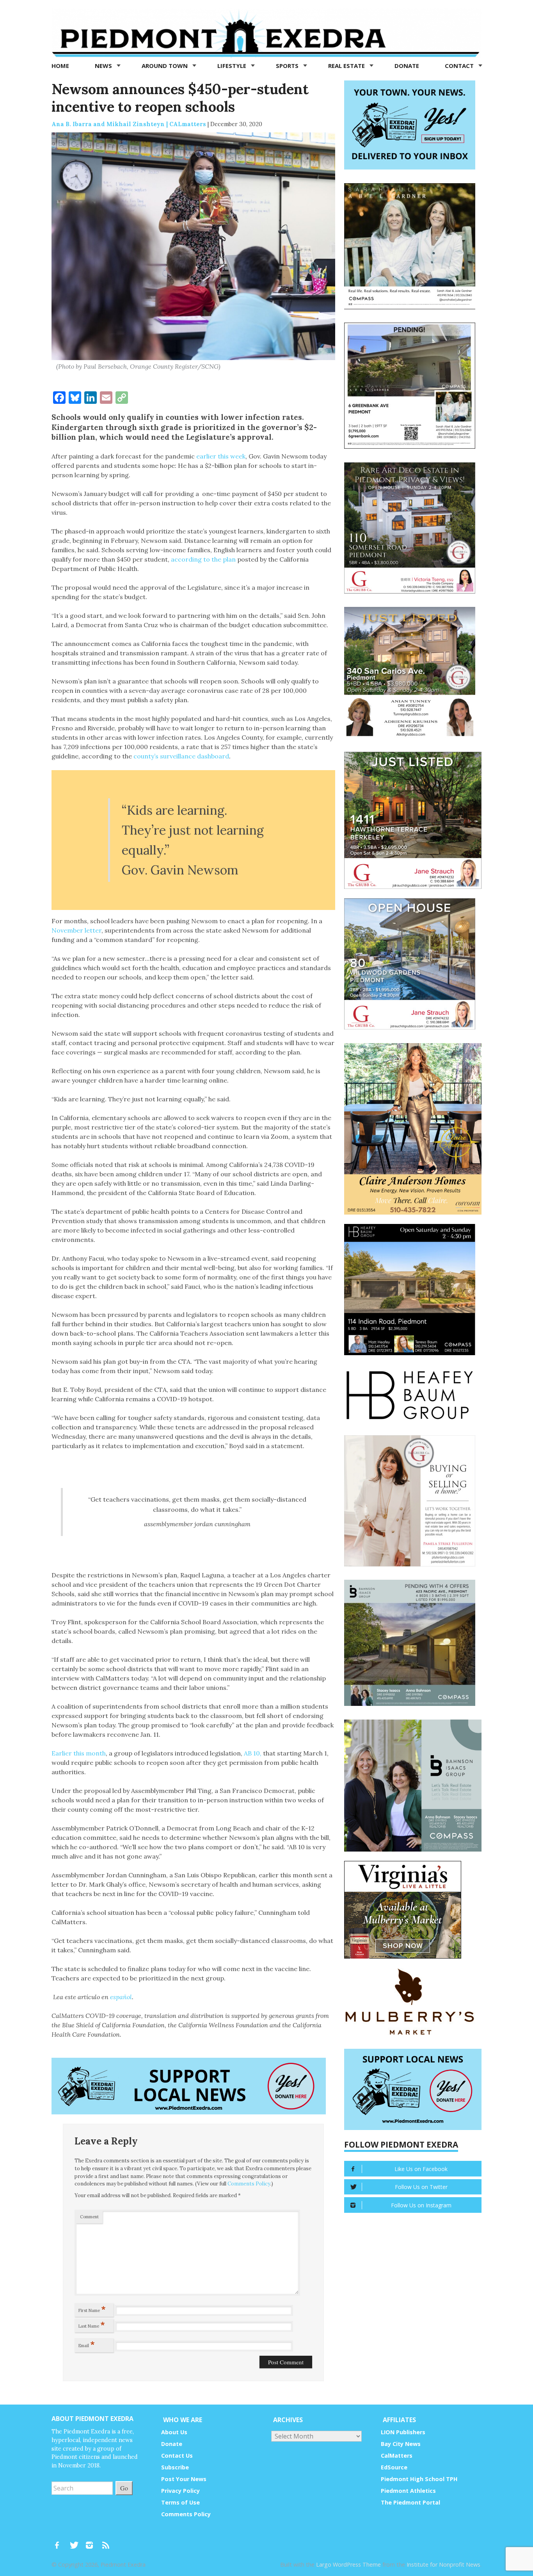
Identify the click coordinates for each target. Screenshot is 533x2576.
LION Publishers (403, 2432)
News (104, 66)
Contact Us (177, 2456)
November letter (76, 930)
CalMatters (397, 2456)
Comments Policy (249, 2184)
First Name (92, 2309)
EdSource (394, 2467)
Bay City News (401, 2444)
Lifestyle (233, 66)
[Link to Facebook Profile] (60, 2542)
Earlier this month (79, 1753)
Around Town (165, 66)
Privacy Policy (180, 2491)
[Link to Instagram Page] (92, 2542)
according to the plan (203, 559)
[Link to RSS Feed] (107, 2542)
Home (60, 66)
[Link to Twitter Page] (76, 2542)
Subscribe (175, 2467)
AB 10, (253, 1753)
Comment (89, 2217)
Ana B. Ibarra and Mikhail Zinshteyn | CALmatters (129, 124)
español (121, 1997)
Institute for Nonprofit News (443, 2564)
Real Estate (347, 66)
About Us (174, 2432)
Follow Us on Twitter (421, 2187)
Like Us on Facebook (421, 2169)
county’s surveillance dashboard (181, 756)
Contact (460, 66)
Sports (288, 66)
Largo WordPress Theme (348, 2564)
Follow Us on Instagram (421, 2205)
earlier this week (221, 456)
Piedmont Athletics (408, 2491)
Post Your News (184, 2479)
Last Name (92, 2324)
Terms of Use (180, 2502)
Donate (407, 66)
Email (87, 2344)
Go (124, 2488)
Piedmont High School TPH (419, 2479)
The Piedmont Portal (410, 2502)
